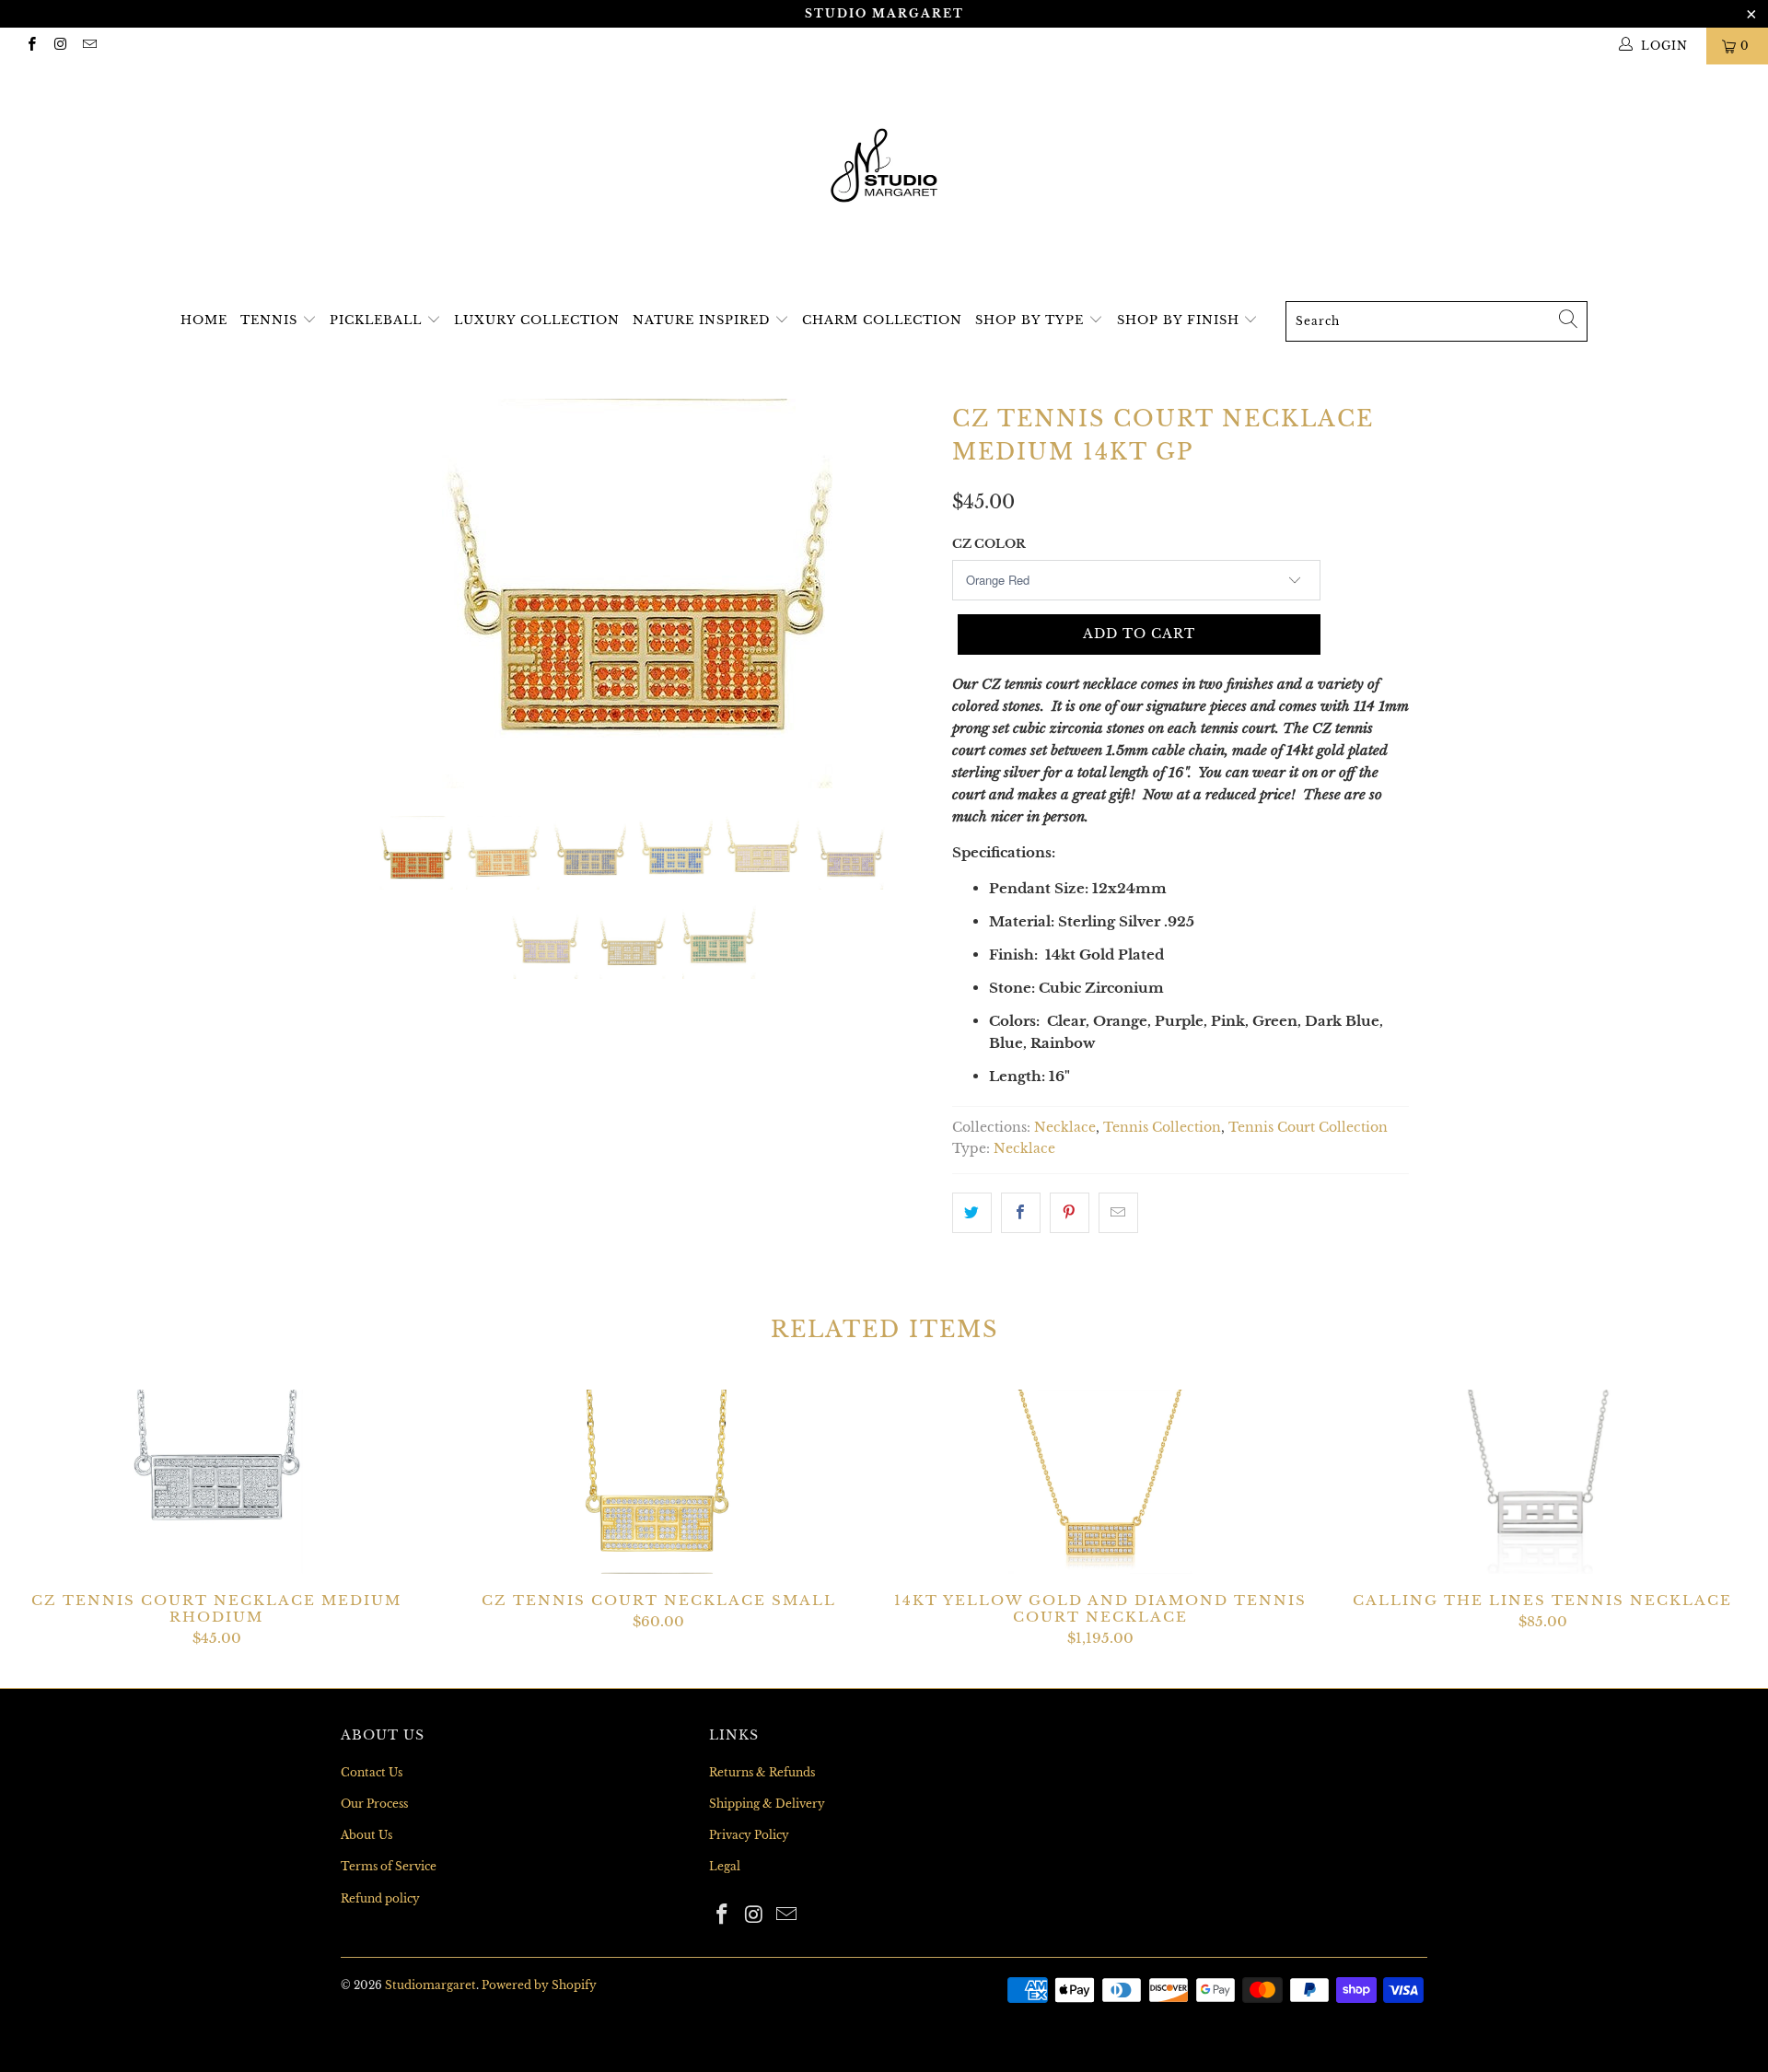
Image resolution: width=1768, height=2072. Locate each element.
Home (204, 320)
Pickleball (378, 320)
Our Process (374, 1804)
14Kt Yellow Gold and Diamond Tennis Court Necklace (1100, 1482)
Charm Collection (882, 320)
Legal (725, 1866)
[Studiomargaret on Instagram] (59, 46)
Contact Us (372, 1772)
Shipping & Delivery (767, 1804)
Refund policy (380, 1898)
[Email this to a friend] (1118, 1213)
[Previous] (372, 594)
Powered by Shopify (539, 1985)
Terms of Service (389, 1866)
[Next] (902, 594)
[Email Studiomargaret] (89, 46)
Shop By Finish (1181, 320)
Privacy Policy (749, 1835)
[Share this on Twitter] (972, 1213)
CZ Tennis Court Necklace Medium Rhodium (216, 1482)
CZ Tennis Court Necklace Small (658, 1482)
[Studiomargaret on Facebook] (31, 46)
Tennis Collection (1162, 1128)
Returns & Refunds (762, 1772)
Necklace (1065, 1128)
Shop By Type (1032, 320)
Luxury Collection (537, 320)
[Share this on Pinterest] (1070, 1213)
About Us (366, 1835)
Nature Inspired (704, 320)
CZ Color (989, 544)
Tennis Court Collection (1308, 1128)
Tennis (271, 320)
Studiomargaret (430, 1985)
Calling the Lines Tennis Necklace (1542, 1482)
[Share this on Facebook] (1021, 1213)
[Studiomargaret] (884, 168)
